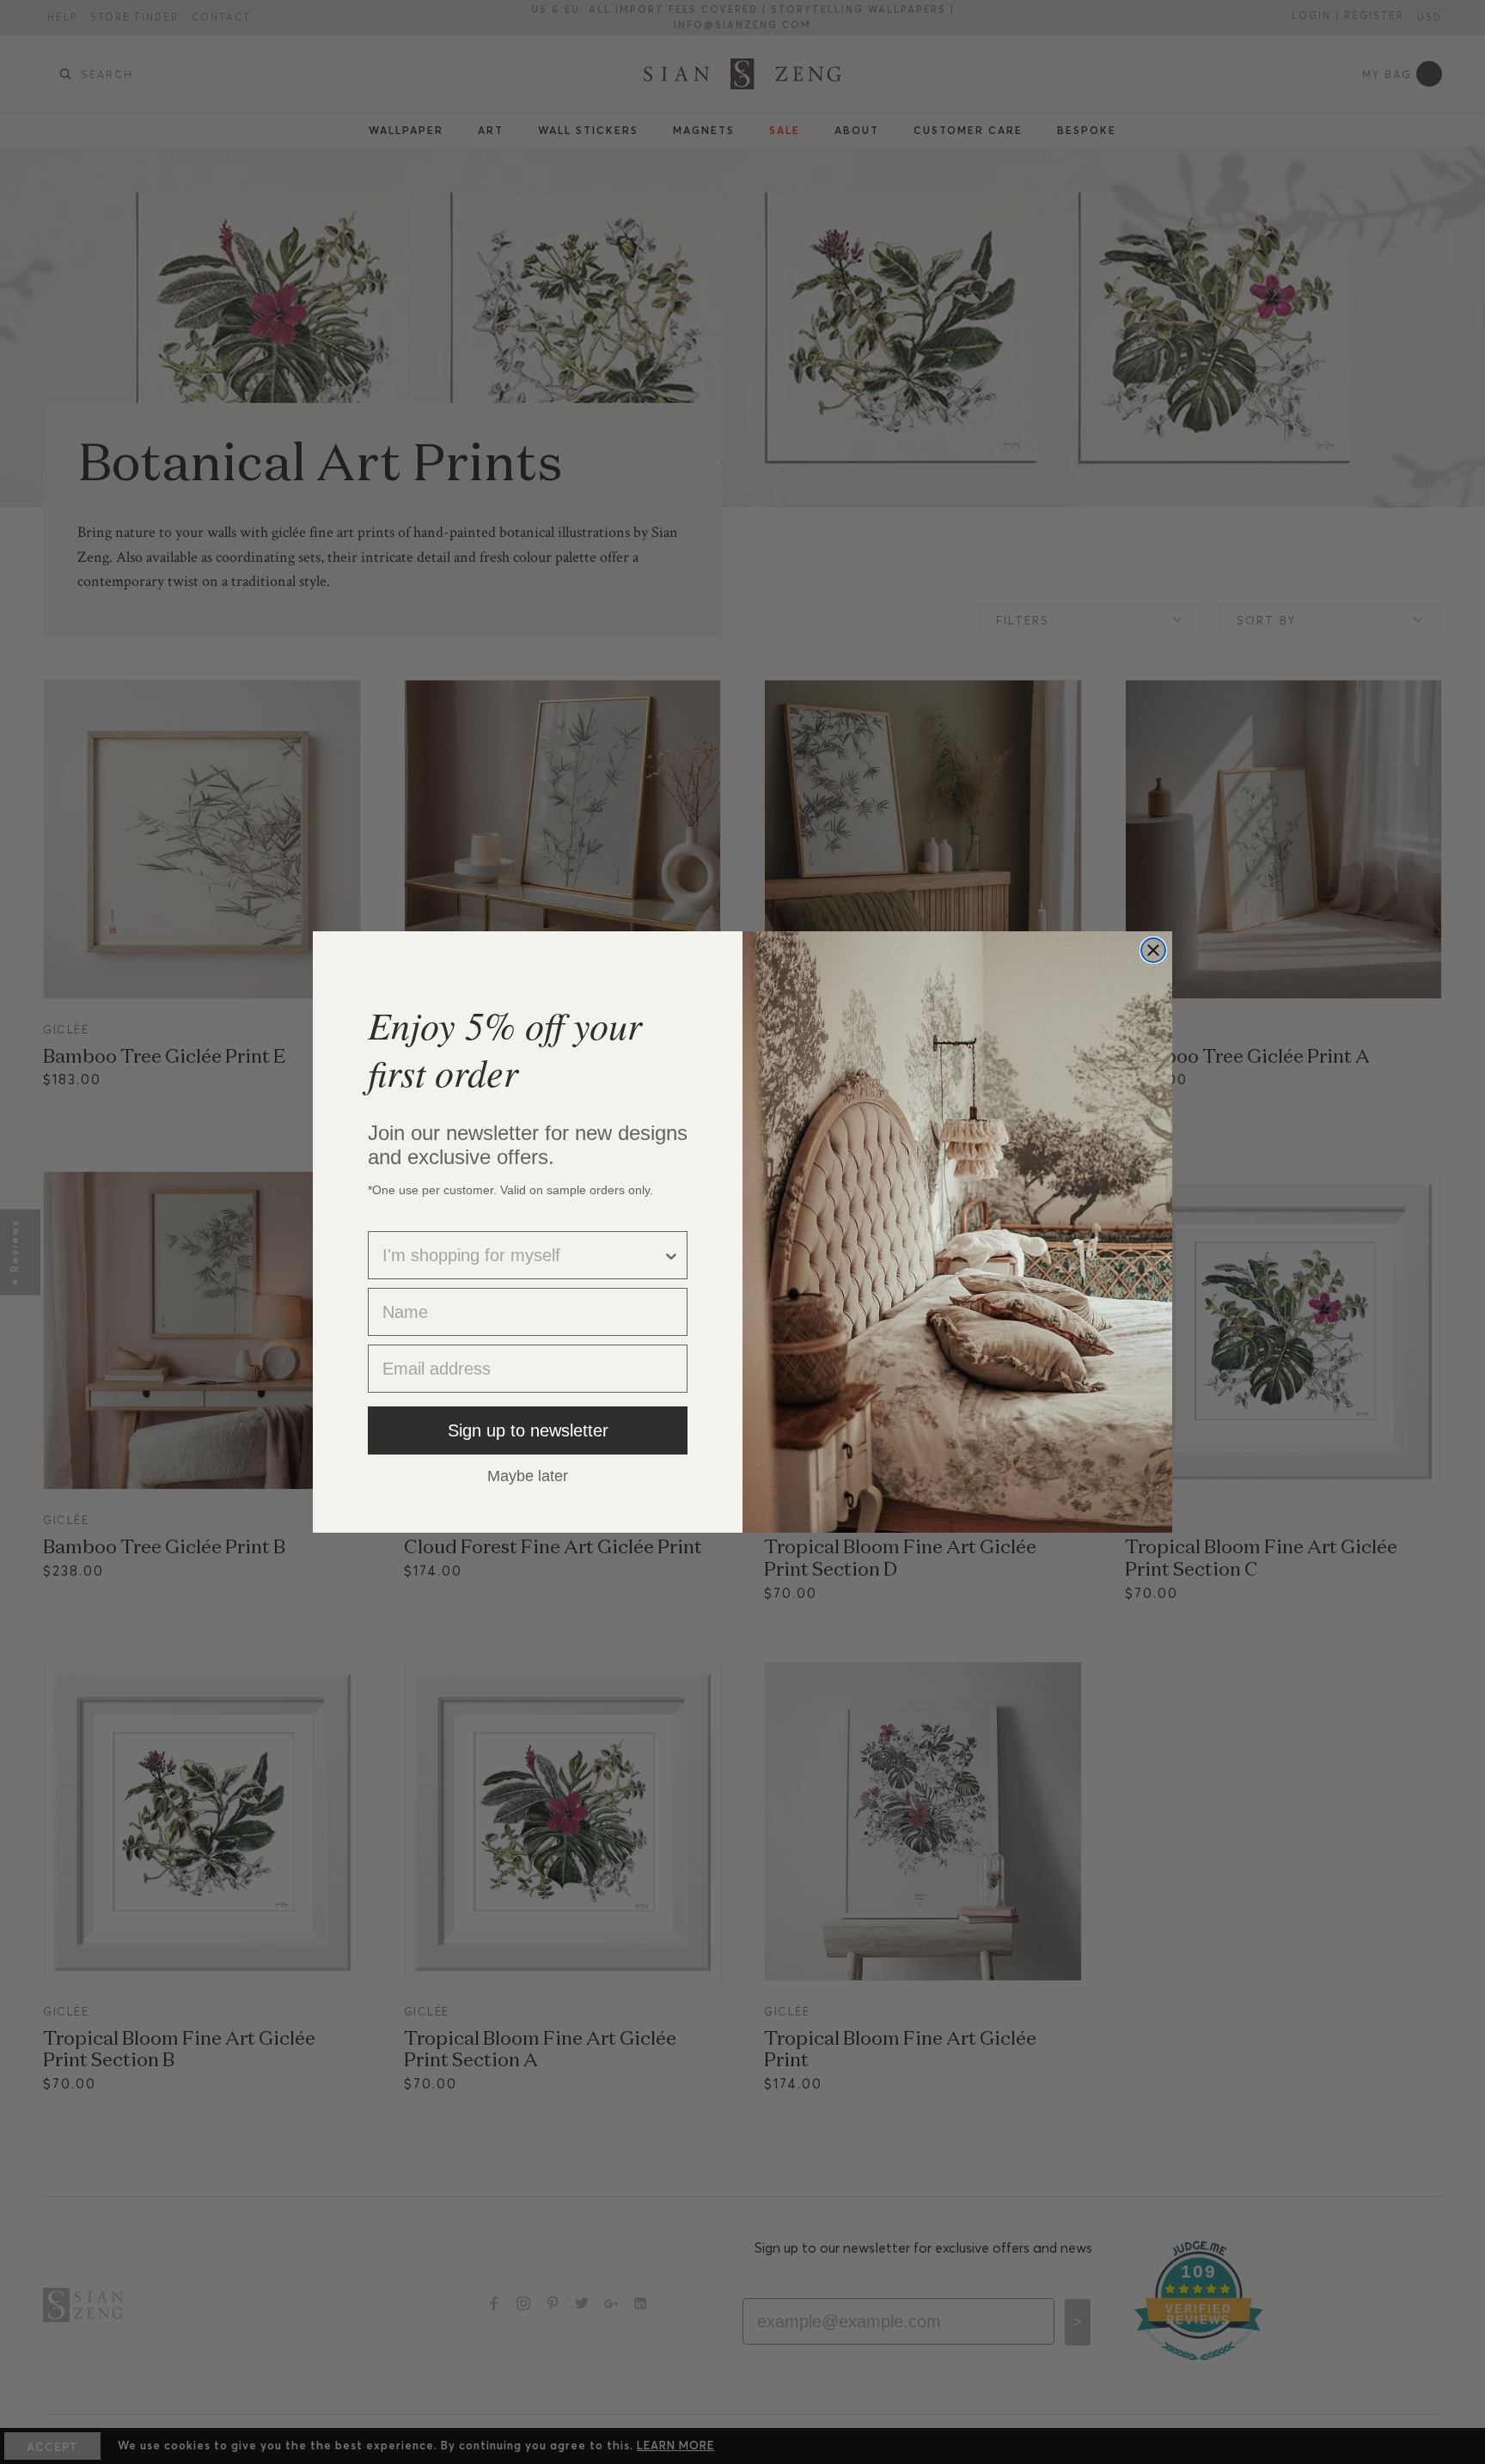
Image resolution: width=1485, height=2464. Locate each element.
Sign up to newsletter (528, 1430)
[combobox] (522, 1255)
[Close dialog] (1153, 950)
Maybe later (528, 1475)
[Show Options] (671, 1255)
